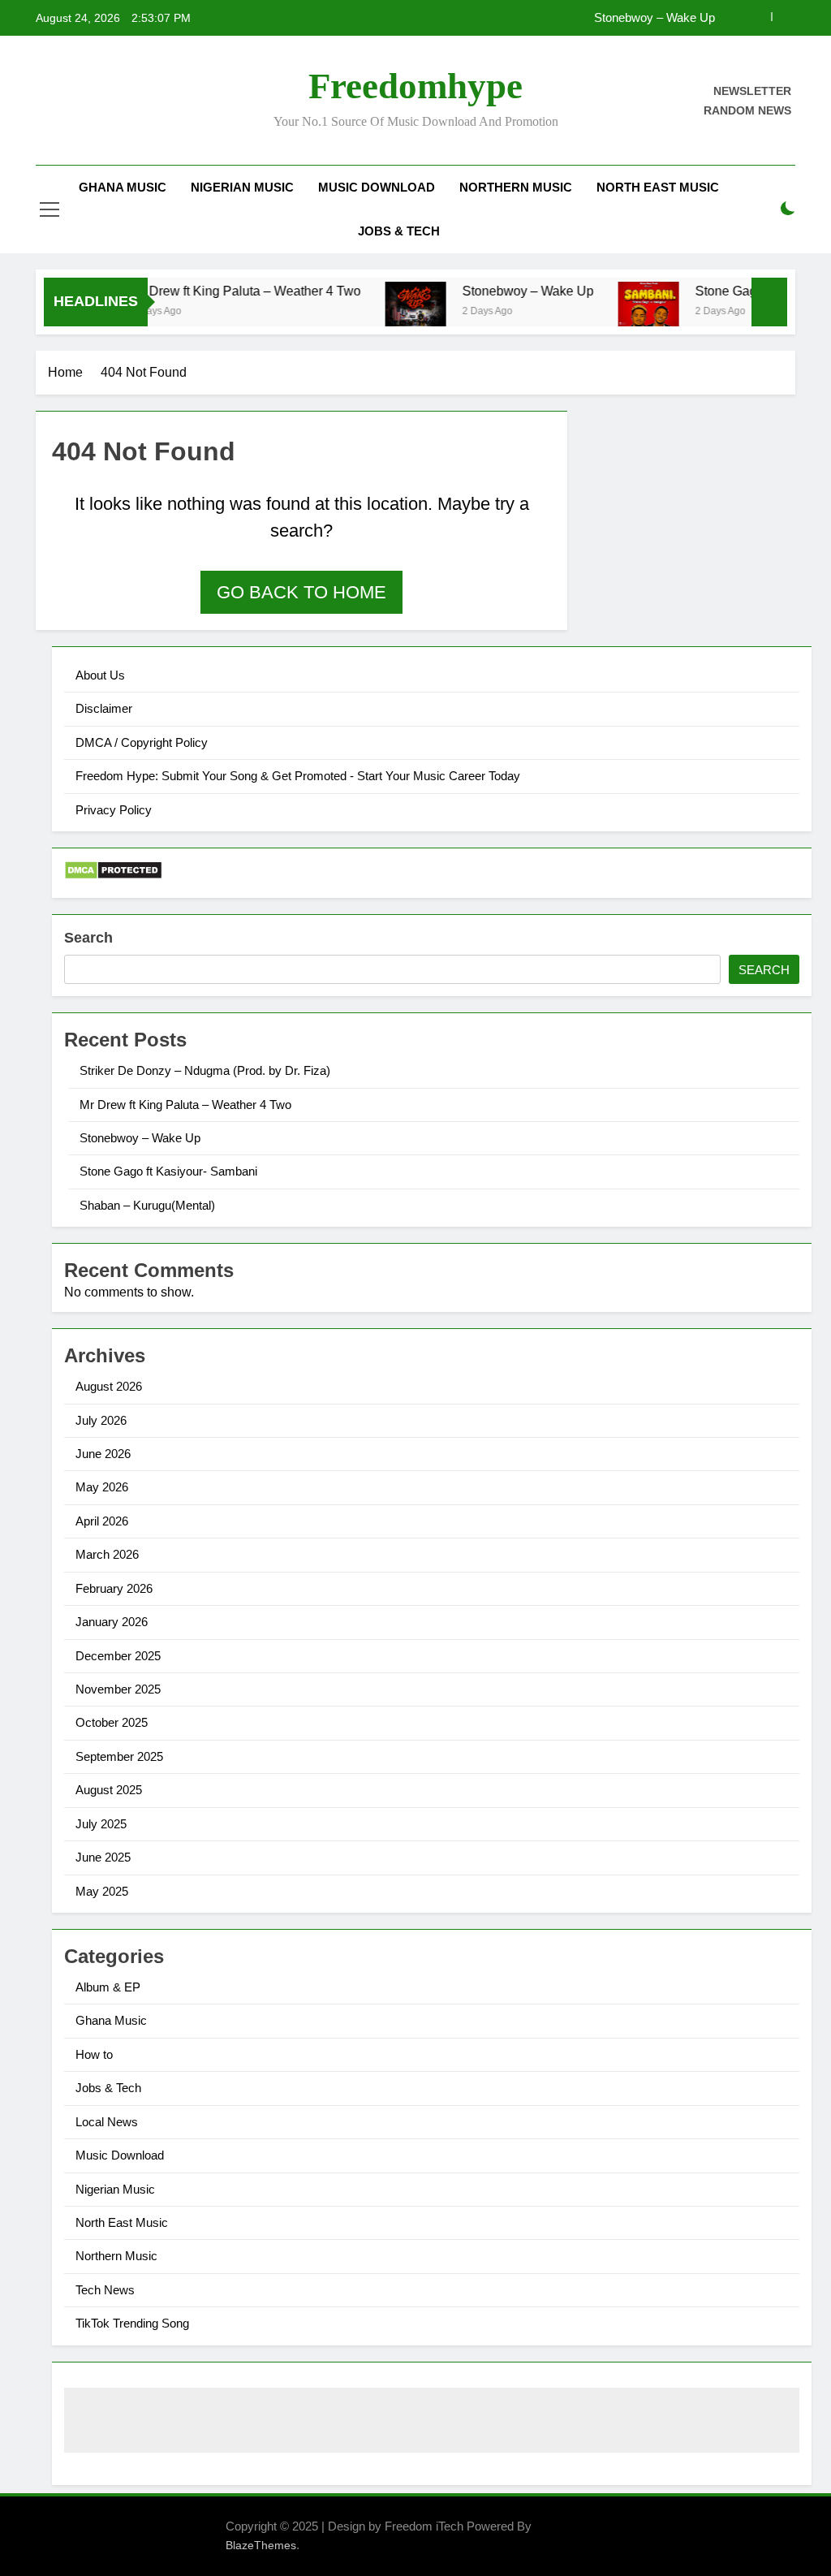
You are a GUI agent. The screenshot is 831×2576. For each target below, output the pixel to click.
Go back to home (301, 592)
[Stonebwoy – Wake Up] (388, 312)
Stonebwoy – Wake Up (654, 18)
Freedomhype (415, 86)
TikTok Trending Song (132, 2323)
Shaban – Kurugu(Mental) (147, 1205)
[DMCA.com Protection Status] (113, 876)
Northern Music (516, 187)
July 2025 (101, 1824)
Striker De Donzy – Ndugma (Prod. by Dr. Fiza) (205, 1070)
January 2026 (112, 1622)
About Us (100, 675)
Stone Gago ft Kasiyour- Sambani (168, 1171)
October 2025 (112, 1722)
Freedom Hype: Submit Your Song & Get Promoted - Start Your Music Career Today (298, 776)
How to (94, 2054)
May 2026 (102, 1487)
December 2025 (118, 1656)
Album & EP (108, 1987)
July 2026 (101, 1420)
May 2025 (102, 1891)
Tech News (105, 2290)
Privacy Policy (114, 810)
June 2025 (103, 1857)
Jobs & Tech (399, 231)
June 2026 (103, 1454)
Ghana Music (123, 187)
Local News (107, 2122)
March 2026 (107, 1554)
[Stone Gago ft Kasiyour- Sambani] (620, 313)
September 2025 (119, 1756)
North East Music (658, 187)
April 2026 (102, 1521)
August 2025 (109, 1790)
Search (88, 938)
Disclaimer (104, 708)
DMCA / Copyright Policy (142, 742)
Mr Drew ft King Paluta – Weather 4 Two (218, 291)
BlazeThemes (261, 2545)
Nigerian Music (242, 187)
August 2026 (109, 1386)
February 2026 (114, 1588)
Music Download (377, 187)
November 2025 (118, 1689)
